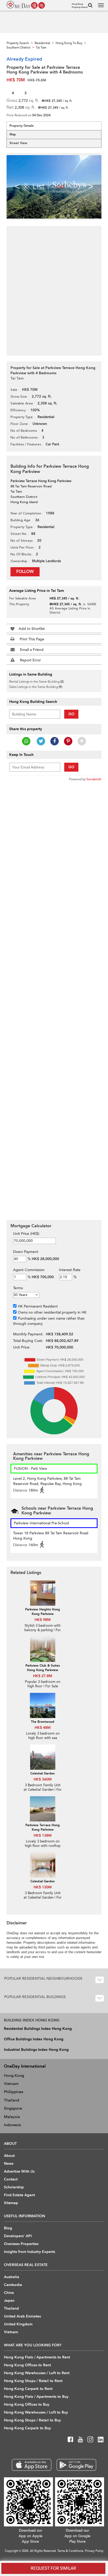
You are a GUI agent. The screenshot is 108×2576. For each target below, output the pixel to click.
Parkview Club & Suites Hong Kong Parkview (43, 1668)
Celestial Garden (43, 1773)
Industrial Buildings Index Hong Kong (36, 2050)
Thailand (12, 2100)
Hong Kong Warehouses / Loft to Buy (36, 2412)
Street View (18, 143)
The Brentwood (43, 1722)
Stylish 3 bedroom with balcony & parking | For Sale (43, 1630)
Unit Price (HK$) (26, 1234)
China (9, 2293)
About (9, 2156)
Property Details (21, 126)
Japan (9, 2301)
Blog (8, 2228)
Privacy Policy (94, 2551)
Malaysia (12, 2117)
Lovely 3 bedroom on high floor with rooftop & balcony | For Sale (43, 1846)
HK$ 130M (43, 1887)
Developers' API (18, 2236)
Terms (18, 1288)
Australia (12, 2277)
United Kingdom (18, 2324)
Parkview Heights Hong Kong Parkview (43, 1612)
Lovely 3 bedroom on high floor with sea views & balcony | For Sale (43, 1740)
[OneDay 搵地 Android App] (76, 2465)
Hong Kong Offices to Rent (27, 2365)
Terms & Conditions (70, 2551)
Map (13, 134)
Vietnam (11, 2084)
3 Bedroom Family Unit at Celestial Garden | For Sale (43, 1790)
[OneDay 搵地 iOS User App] (32, 2465)
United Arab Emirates (22, 2316)
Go (71, 714)
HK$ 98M (43, 1620)
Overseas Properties (21, 2244)
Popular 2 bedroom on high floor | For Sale (43, 1684)
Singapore (13, 2108)
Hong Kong (14, 2075)
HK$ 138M (43, 1835)
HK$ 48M (43, 1728)
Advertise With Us (19, 2171)
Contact (11, 2179)
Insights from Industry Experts (29, 2252)
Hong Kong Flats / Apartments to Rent (37, 2357)
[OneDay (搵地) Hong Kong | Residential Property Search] (26, 5)
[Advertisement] (54, 288)
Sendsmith (94, 779)
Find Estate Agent (19, 2195)
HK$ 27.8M (43, 1676)
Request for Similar (53, 2568)
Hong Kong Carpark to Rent (28, 2389)
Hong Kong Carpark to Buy (27, 2428)
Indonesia (12, 2125)
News (9, 2164)
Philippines (14, 2092)
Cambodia (13, 2285)
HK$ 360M (43, 1779)
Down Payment (26, 1252)
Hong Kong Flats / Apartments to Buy (36, 2397)
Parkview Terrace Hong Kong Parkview (43, 1827)
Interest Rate (70, 1270)
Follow (25, 572)
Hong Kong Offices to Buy (27, 2404)
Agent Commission (29, 1270)
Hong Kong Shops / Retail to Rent (33, 2381)
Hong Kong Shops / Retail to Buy (32, 2420)
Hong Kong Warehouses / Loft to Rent (37, 2373)
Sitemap (11, 2203)
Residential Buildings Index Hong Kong (38, 2029)
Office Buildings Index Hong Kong (34, 2039)
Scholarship (14, 2187)
